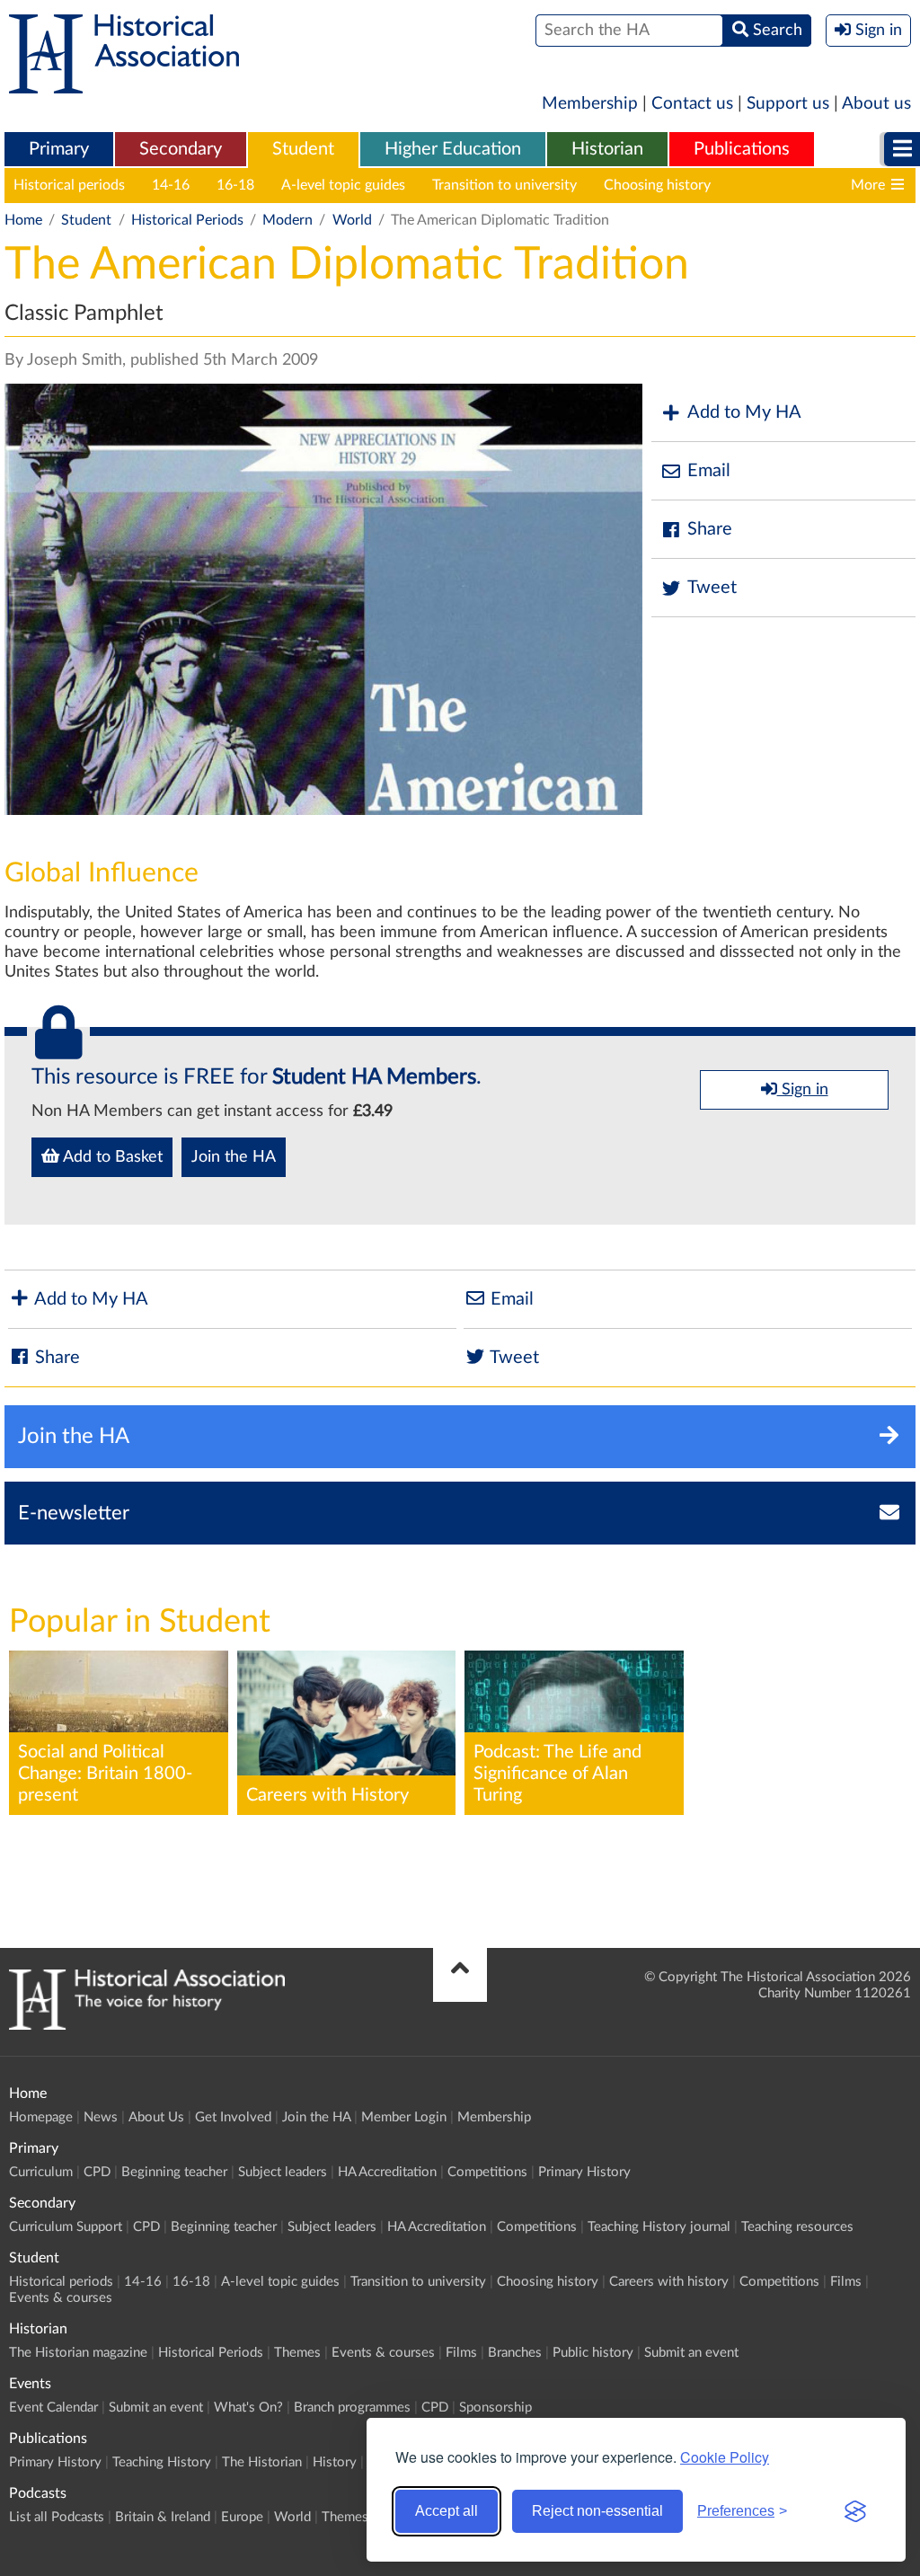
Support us (788, 104)
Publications (742, 149)
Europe (242, 2517)
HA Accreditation (387, 2172)
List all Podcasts (57, 2517)
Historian (607, 149)
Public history (593, 2353)
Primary (59, 149)
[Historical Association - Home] (147, 2025)
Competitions (487, 2172)
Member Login (404, 2117)
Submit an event (691, 2353)
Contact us (692, 104)
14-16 (171, 185)
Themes (297, 2353)
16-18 (235, 185)
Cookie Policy (725, 2457)
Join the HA (234, 1157)
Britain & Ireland (163, 2517)
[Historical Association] (124, 84)
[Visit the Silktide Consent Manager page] (855, 2511)
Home (23, 220)
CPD (97, 2172)
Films (846, 2282)
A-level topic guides (343, 185)
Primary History (584, 2172)
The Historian (262, 2462)
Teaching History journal (659, 2227)
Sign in (803, 1090)
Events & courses (61, 2298)
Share (710, 529)
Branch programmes (352, 2408)
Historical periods (69, 185)
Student (303, 149)
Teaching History (162, 2462)
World (352, 220)
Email (709, 471)
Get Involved (233, 2117)
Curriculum (41, 2172)
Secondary (181, 149)
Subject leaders (283, 2172)
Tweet (712, 588)
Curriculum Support (66, 2227)
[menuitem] (59, 150)
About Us (156, 2117)
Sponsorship (495, 2408)
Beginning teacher (174, 2172)
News (101, 2117)
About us (876, 104)
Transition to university (504, 185)
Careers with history (802, 185)
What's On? (248, 2408)
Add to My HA (744, 412)
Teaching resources (797, 2227)
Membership (590, 104)
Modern (287, 220)
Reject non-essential (597, 2511)
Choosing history (657, 185)
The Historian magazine (78, 2353)
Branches (515, 2353)
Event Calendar (53, 2408)
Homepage (41, 2117)
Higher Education (453, 149)
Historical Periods (187, 220)
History (335, 2462)
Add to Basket (111, 1157)
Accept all (447, 2511)
